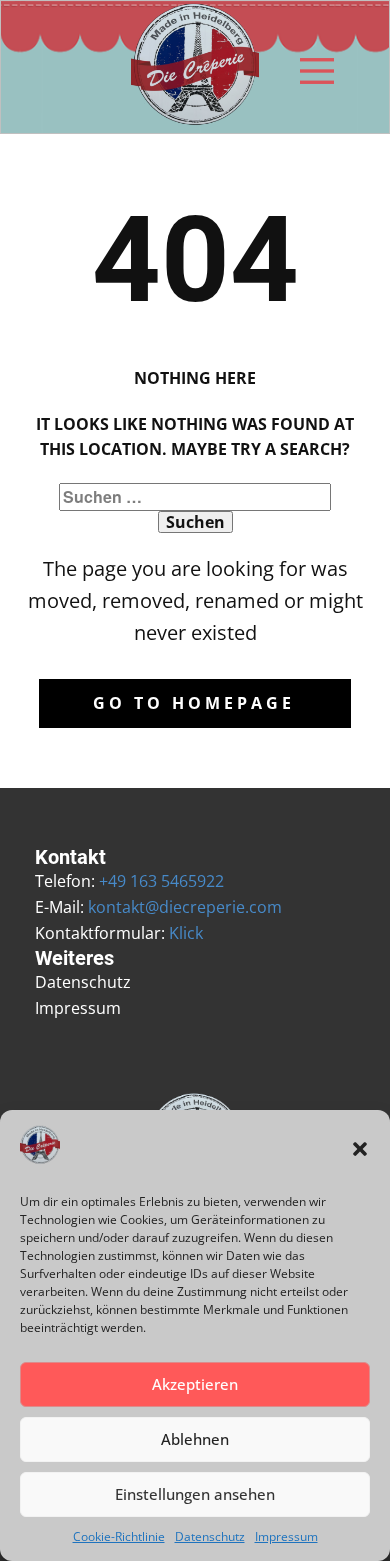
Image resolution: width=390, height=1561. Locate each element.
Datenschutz (210, 1536)
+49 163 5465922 (161, 881)
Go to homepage (194, 703)
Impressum (286, 1536)
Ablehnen (195, 1439)
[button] (360, 1149)
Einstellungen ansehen (195, 1494)
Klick (186, 933)
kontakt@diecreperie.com (185, 907)
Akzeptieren (195, 1384)
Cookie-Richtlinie (119, 1536)
